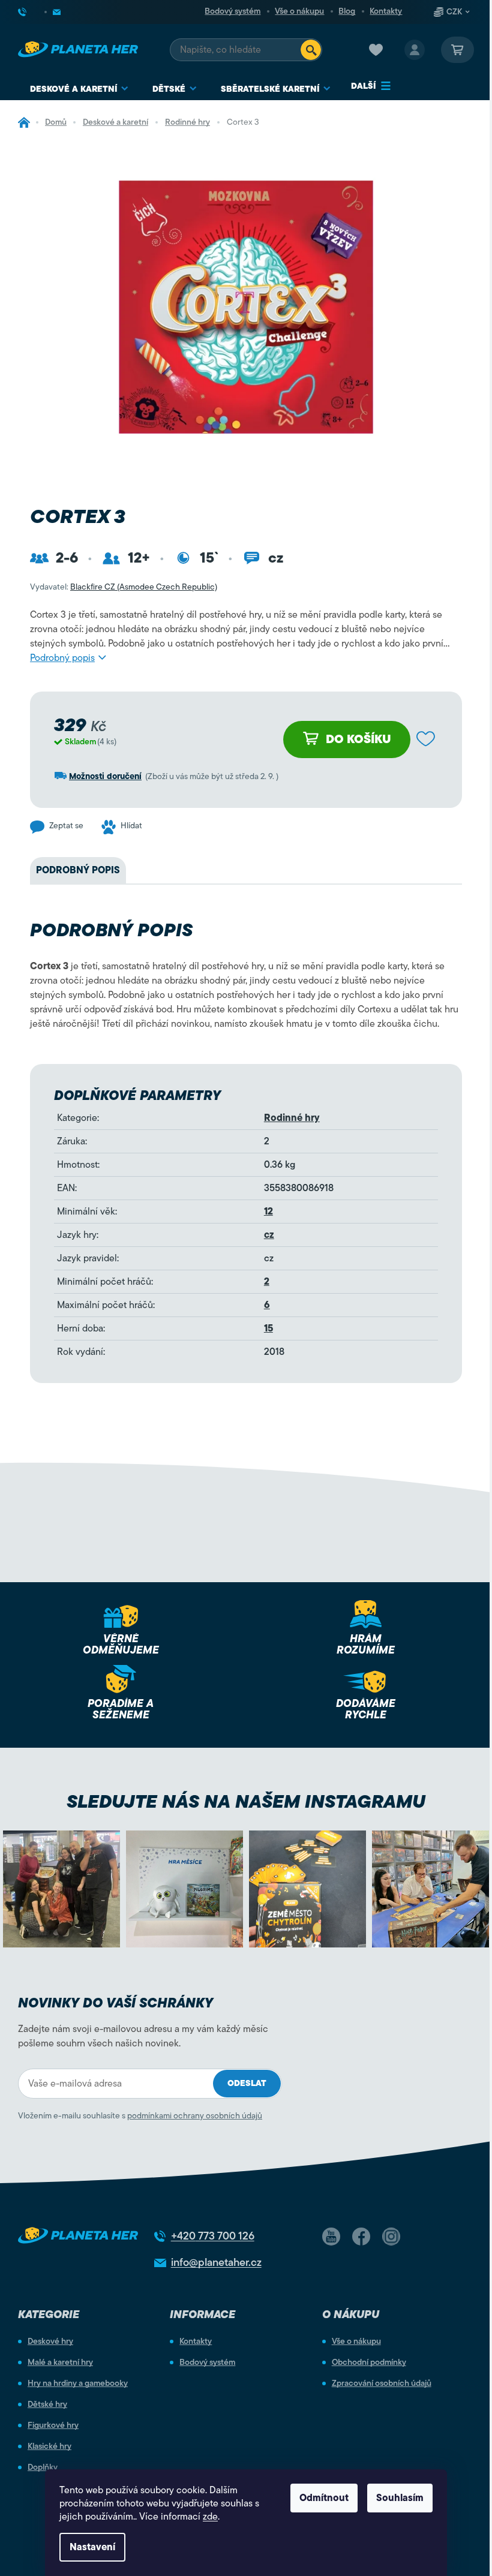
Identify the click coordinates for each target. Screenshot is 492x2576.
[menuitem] (79, 89)
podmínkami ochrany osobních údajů (195, 2116)
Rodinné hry (292, 1118)
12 (268, 1212)
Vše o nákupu (299, 11)
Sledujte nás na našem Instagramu (246, 1801)
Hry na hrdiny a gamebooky (78, 2383)
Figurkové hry (53, 2425)
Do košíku (358, 739)
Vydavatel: (124, 587)
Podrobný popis (62, 658)
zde (210, 2517)
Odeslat (247, 2083)
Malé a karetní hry (60, 2362)
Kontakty (386, 11)
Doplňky (43, 2467)
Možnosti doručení (105, 776)
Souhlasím (400, 2498)
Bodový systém (232, 11)
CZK (454, 12)
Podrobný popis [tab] (78, 870)
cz (269, 1235)
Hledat (311, 50)
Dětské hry (47, 2404)
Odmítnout (324, 2498)
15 (268, 1328)
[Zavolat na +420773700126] (32, 12)
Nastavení (92, 2547)
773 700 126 (213, 2236)
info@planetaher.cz (216, 2262)
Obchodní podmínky (369, 2362)
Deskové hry (50, 2341)
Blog (347, 11)
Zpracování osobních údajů (382, 2383)
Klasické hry (49, 2446)
